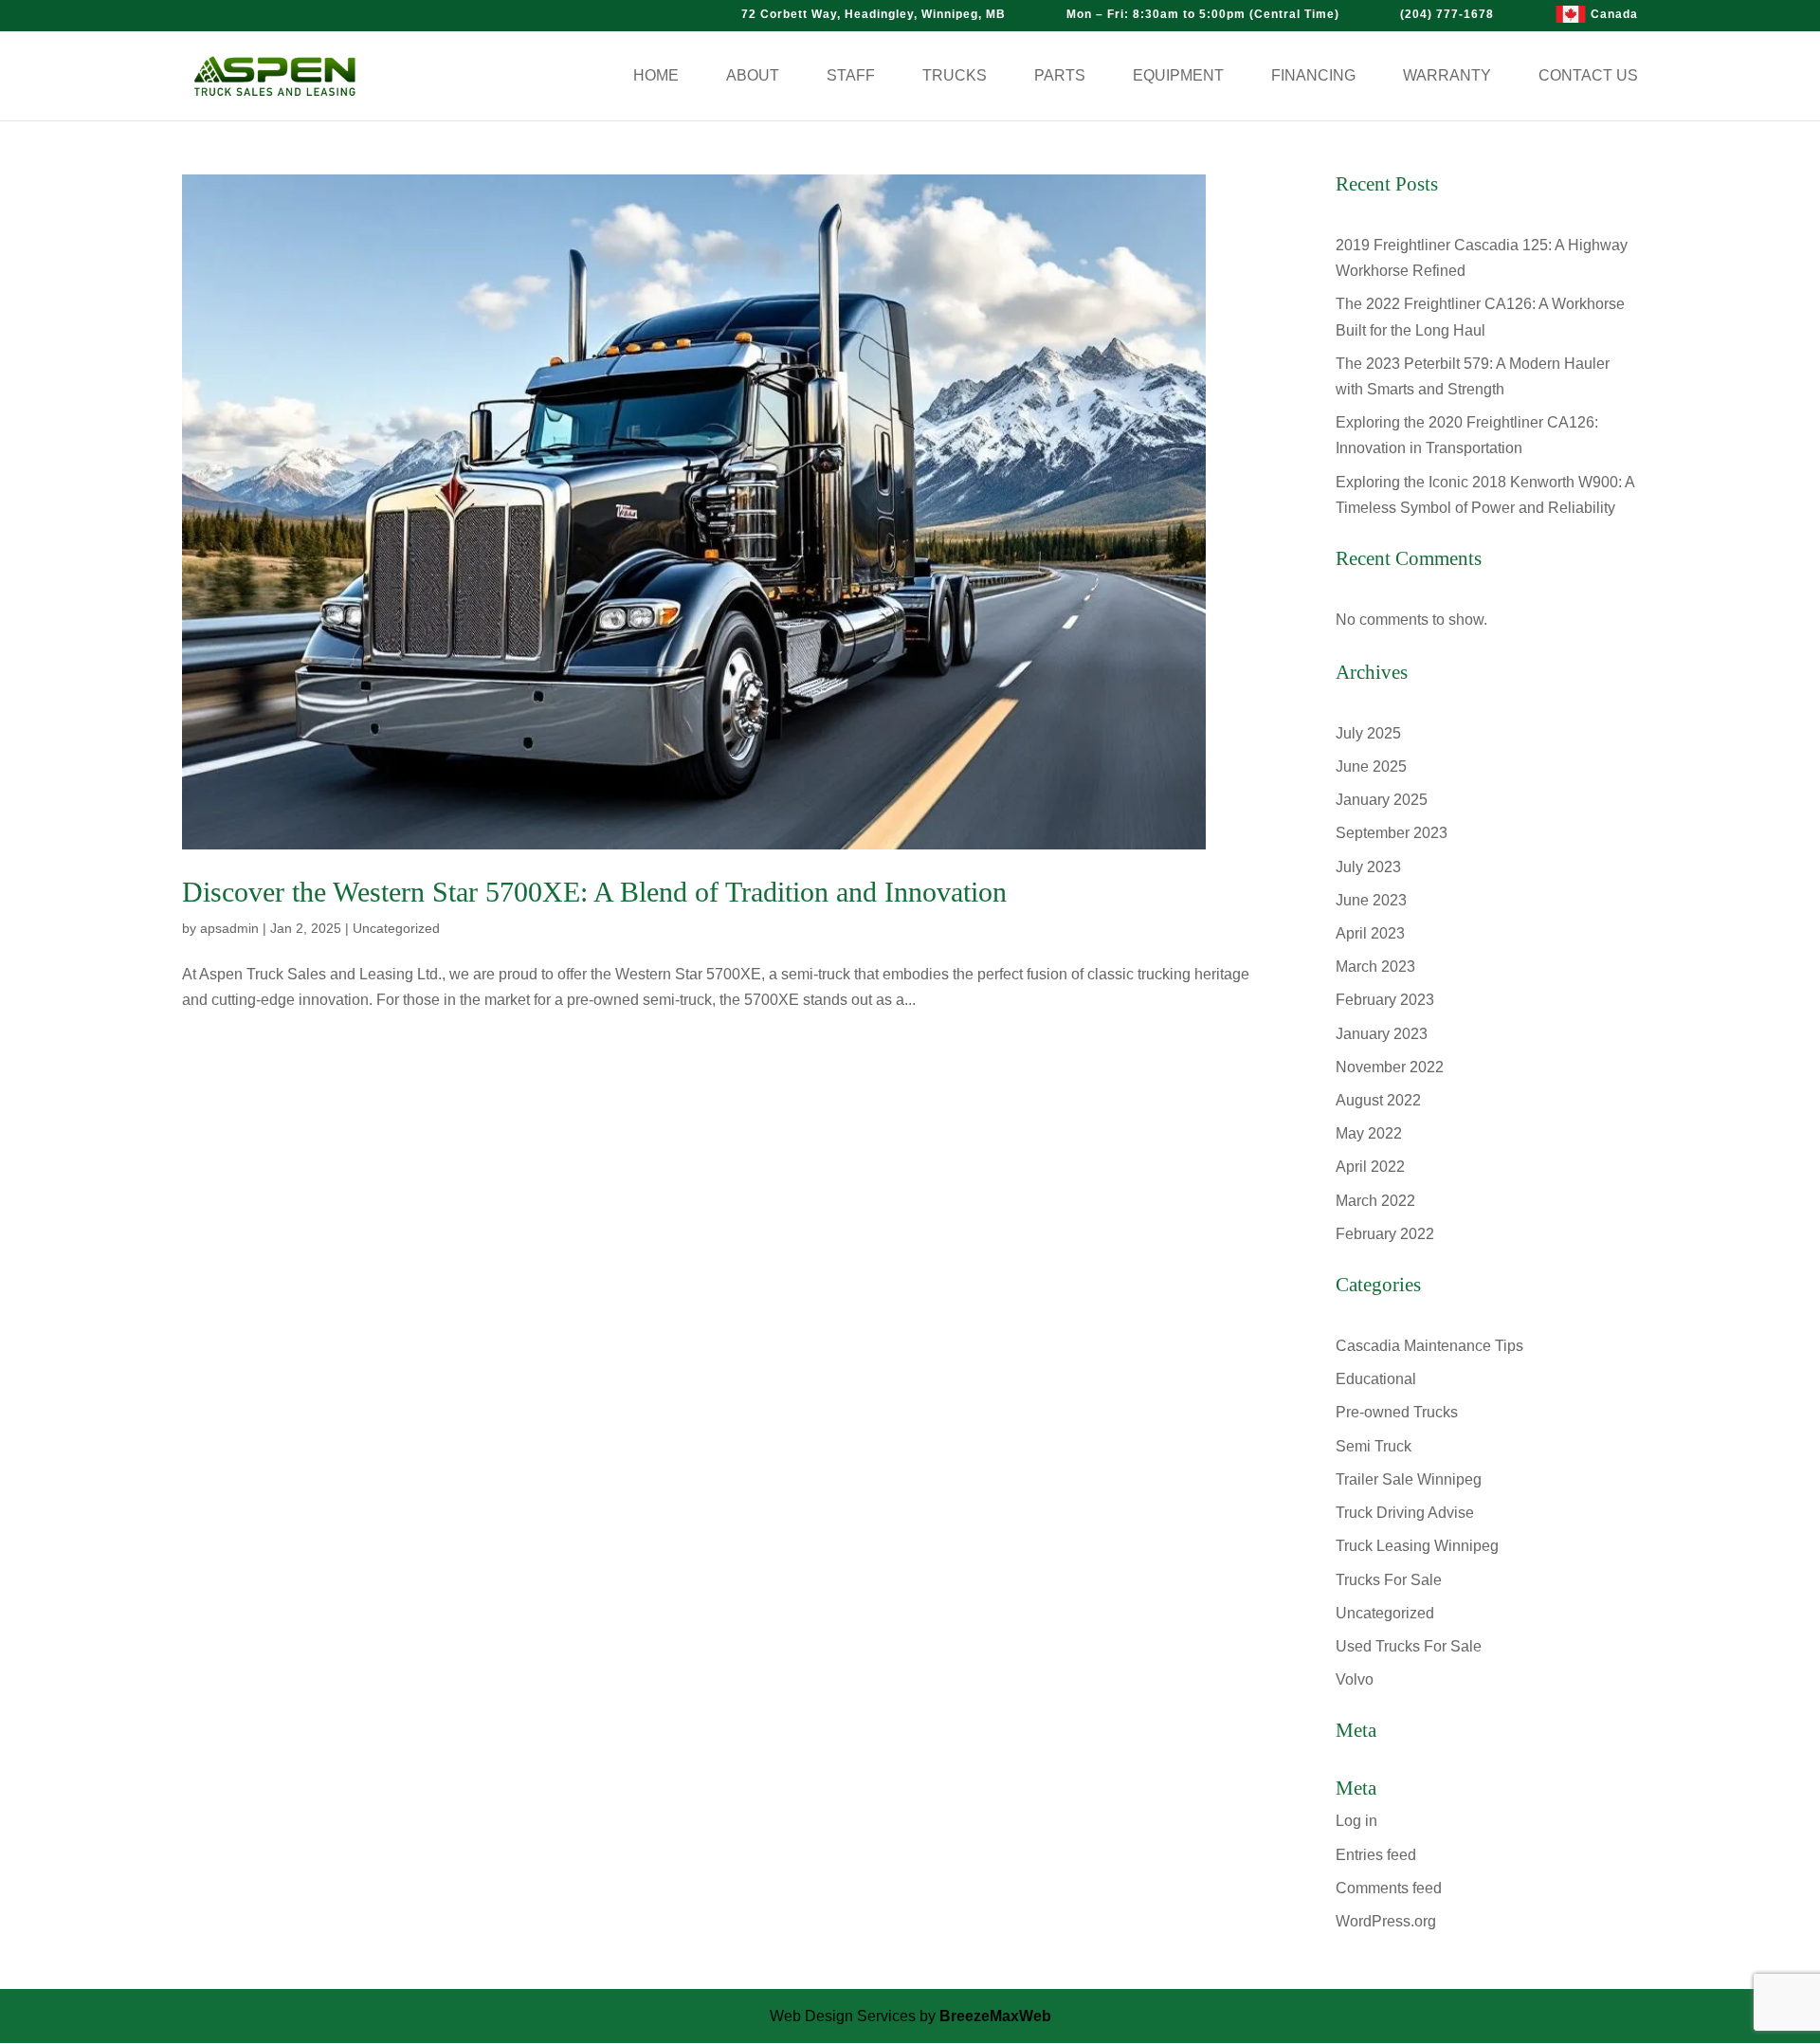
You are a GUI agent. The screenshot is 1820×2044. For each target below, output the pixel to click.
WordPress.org (1386, 1921)
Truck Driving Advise (1405, 1513)
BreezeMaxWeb (995, 2016)
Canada (1614, 14)
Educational (1376, 1379)
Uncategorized (396, 928)
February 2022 (1385, 1234)
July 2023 (1368, 867)
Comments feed (1389, 1888)
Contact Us (1588, 76)
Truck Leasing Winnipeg (1417, 1546)
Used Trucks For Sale (1409, 1646)
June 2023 (1371, 900)
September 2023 (1392, 833)
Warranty (1447, 76)
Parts (1060, 76)
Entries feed (1376, 1855)
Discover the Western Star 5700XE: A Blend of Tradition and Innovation (594, 892)
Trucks (955, 76)
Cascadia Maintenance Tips (1429, 1346)
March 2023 (1375, 967)
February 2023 (1385, 1000)
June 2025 (1371, 766)
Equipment (1178, 76)
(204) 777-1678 (1447, 14)
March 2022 (1375, 1201)
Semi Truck (1374, 1446)
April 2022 (1370, 1167)
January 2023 (1382, 1034)
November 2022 (1390, 1067)
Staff (851, 76)
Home (656, 76)
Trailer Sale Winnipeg (1409, 1479)
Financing (1313, 76)
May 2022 (1369, 1133)
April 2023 (1370, 933)
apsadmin (229, 928)
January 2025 (1382, 800)
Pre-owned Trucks (1397, 1412)
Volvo (1355, 1679)
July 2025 (1368, 733)
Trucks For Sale (1389, 1580)
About (753, 76)
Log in (1356, 1821)
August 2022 (1378, 1100)
